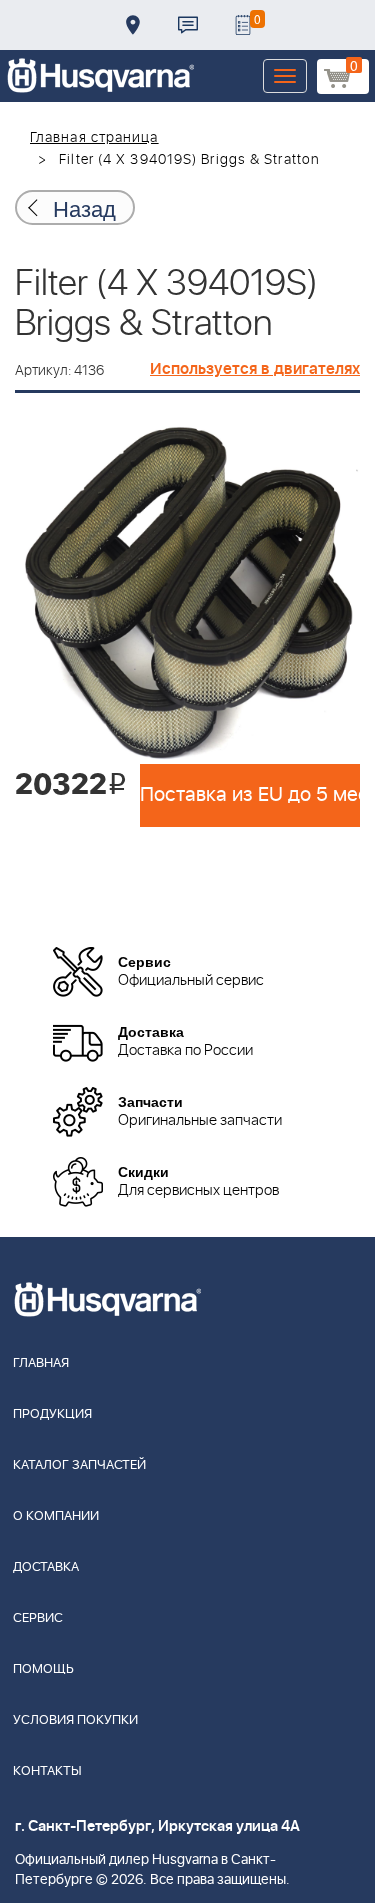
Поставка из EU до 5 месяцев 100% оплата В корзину (250, 795)
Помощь (43, 1669)
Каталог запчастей (79, 1465)
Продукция (52, 1414)
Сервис (38, 1618)
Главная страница (94, 138)
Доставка (133, 25)
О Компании (56, 1516)
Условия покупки (75, 1720)
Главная (41, 1363)
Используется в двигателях (255, 369)
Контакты (188, 25)
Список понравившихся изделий (243, 25)
